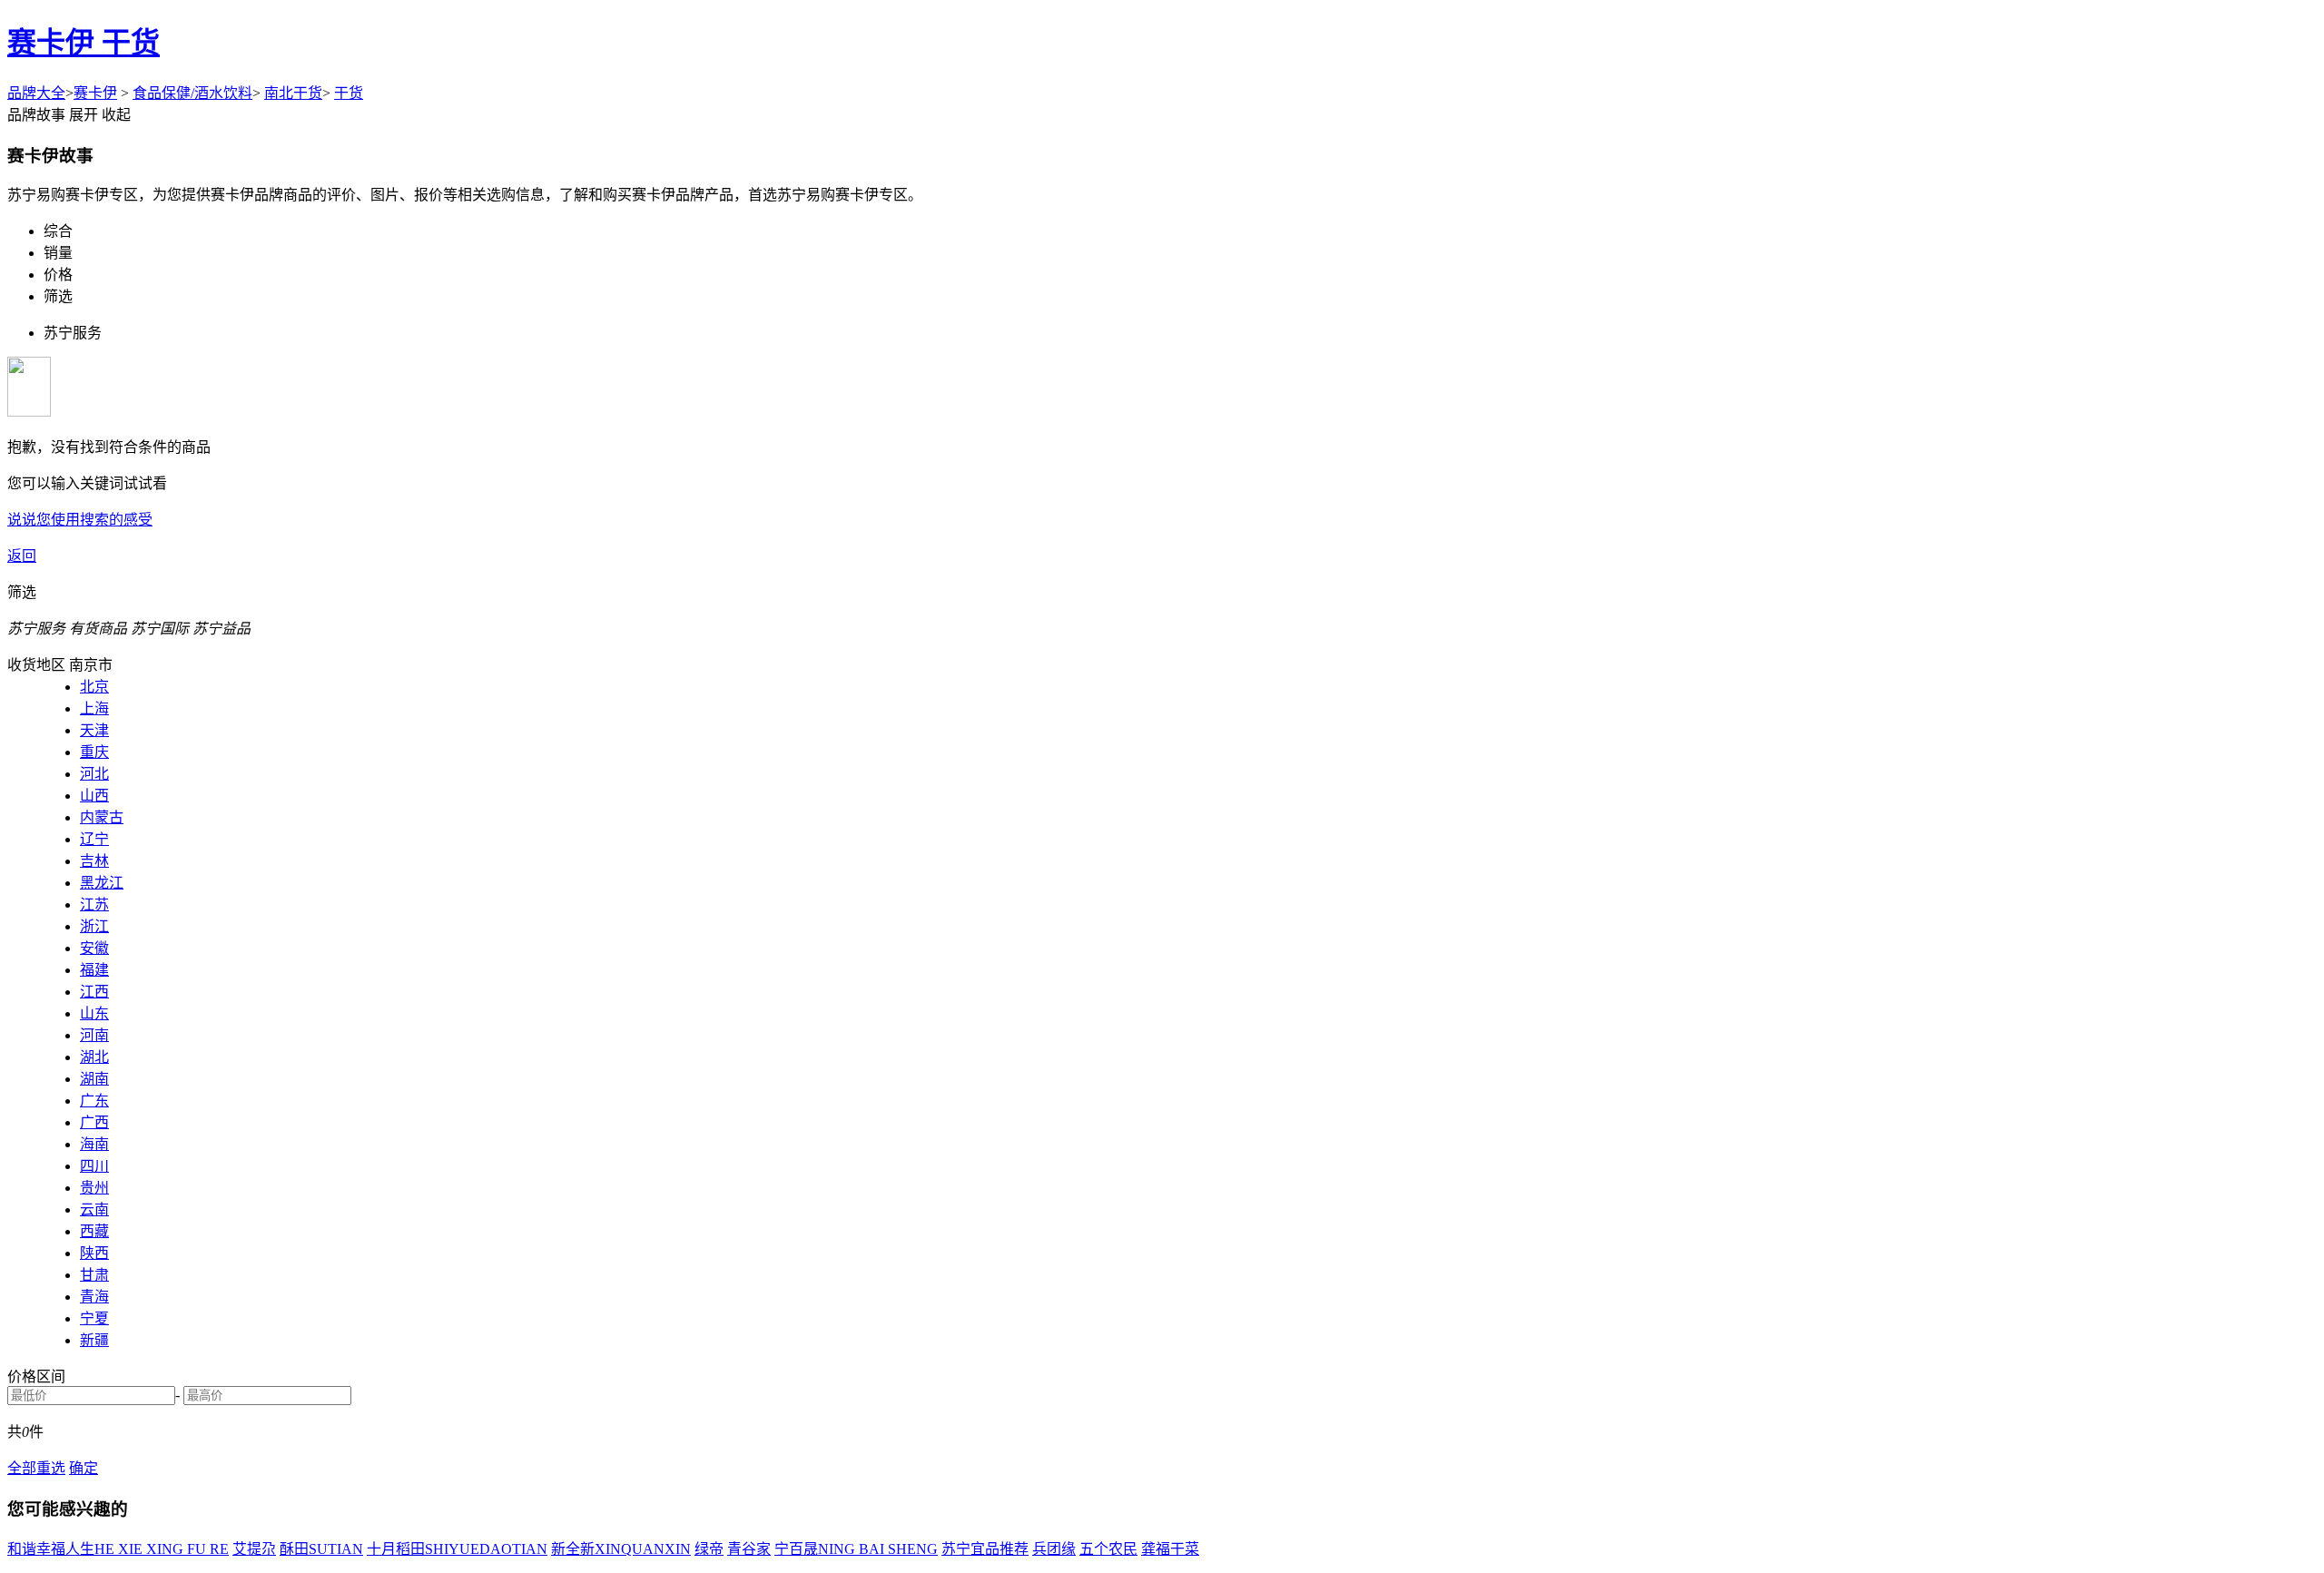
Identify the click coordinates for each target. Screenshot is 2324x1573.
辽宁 (94, 839)
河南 (94, 1035)
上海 (94, 708)
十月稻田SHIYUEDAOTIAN (457, 1549)
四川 (94, 1166)
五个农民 (1108, 1549)
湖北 (94, 1057)
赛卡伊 (95, 93)
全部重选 (36, 1468)
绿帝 (709, 1549)
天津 (94, 730)
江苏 (94, 904)
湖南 (94, 1079)
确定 (84, 1468)
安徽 (94, 948)
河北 (94, 774)
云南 (94, 1209)
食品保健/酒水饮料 (192, 93)
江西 (94, 992)
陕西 (94, 1253)
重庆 (94, 752)
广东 (94, 1101)
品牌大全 (36, 93)
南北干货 (293, 93)
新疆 (94, 1340)
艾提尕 (254, 1549)
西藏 (94, 1231)
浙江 (94, 926)
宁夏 (94, 1318)
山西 (94, 796)
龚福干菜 (1170, 1549)
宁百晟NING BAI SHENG (856, 1549)
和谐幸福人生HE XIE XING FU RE (118, 1549)
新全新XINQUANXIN (621, 1549)
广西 (94, 1122)
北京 (94, 687)
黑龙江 (102, 883)
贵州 (94, 1188)
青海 (94, 1297)
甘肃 (94, 1275)
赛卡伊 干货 (84, 43)
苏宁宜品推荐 (985, 1549)
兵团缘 (1054, 1549)
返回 (22, 556)
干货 (349, 93)
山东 (94, 1013)
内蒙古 (102, 817)
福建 (94, 970)
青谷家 (749, 1549)
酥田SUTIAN (321, 1549)
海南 (94, 1144)
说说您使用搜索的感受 (80, 520)
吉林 (94, 861)
